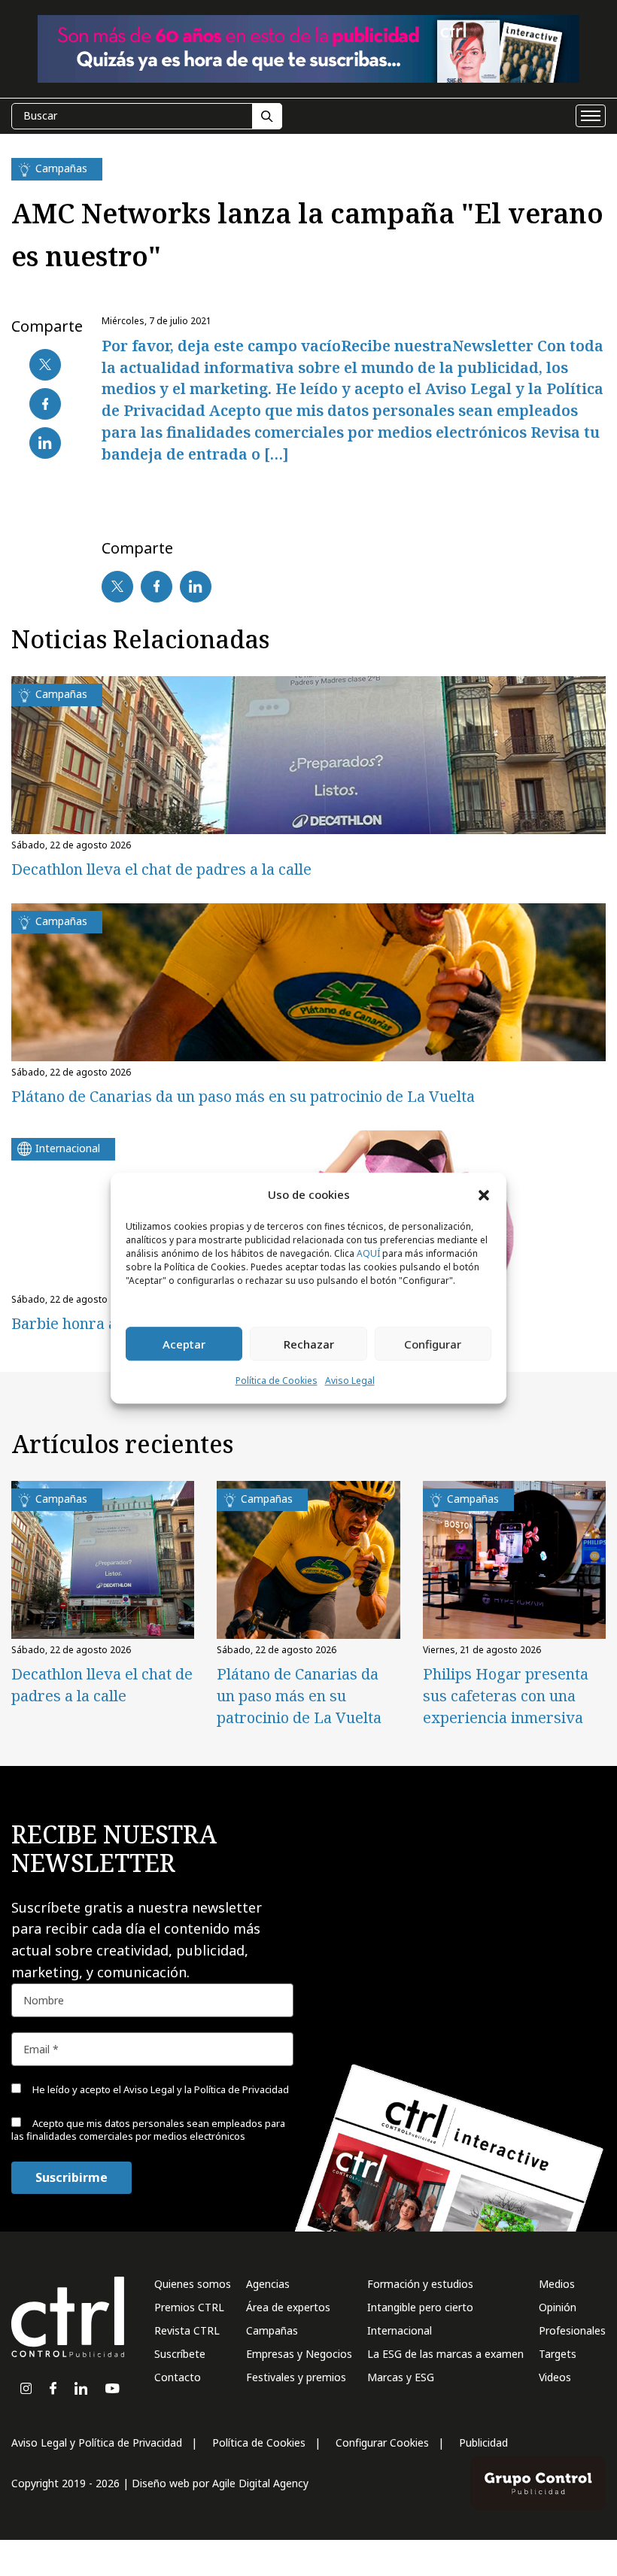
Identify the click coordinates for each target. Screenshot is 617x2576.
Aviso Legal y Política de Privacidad (97, 2442)
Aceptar (184, 1344)
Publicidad (483, 2442)
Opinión (558, 2307)
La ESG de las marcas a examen (445, 2354)
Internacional (400, 2330)
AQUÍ (368, 1254)
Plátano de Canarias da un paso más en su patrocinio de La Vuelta (243, 1096)
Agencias (268, 2284)
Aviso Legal (350, 1381)
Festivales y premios (296, 2377)
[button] (484, 1194)
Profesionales (572, 2330)
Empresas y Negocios (299, 2354)
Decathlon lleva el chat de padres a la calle (161, 869)
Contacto (178, 2377)
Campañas (272, 2330)
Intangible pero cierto (420, 2307)
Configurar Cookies (382, 2442)
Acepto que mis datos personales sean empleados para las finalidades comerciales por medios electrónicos (148, 2130)
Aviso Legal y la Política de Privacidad (206, 2089)
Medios (557, 2284)
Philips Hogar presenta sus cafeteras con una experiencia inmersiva (506, 1696)
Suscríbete (180, 2354)
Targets (558, 2354)
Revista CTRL (187, 2330)
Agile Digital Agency (260, 2483)
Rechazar (309, 1344)
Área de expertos (288, 2307)
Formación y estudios (420, 2284)
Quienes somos (193, 2284)
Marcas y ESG (401, 2377)
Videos (555, 2377)
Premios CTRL (189, 2307)
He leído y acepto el (160, 2089)
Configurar (433, 1344)
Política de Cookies (277, 1381)
